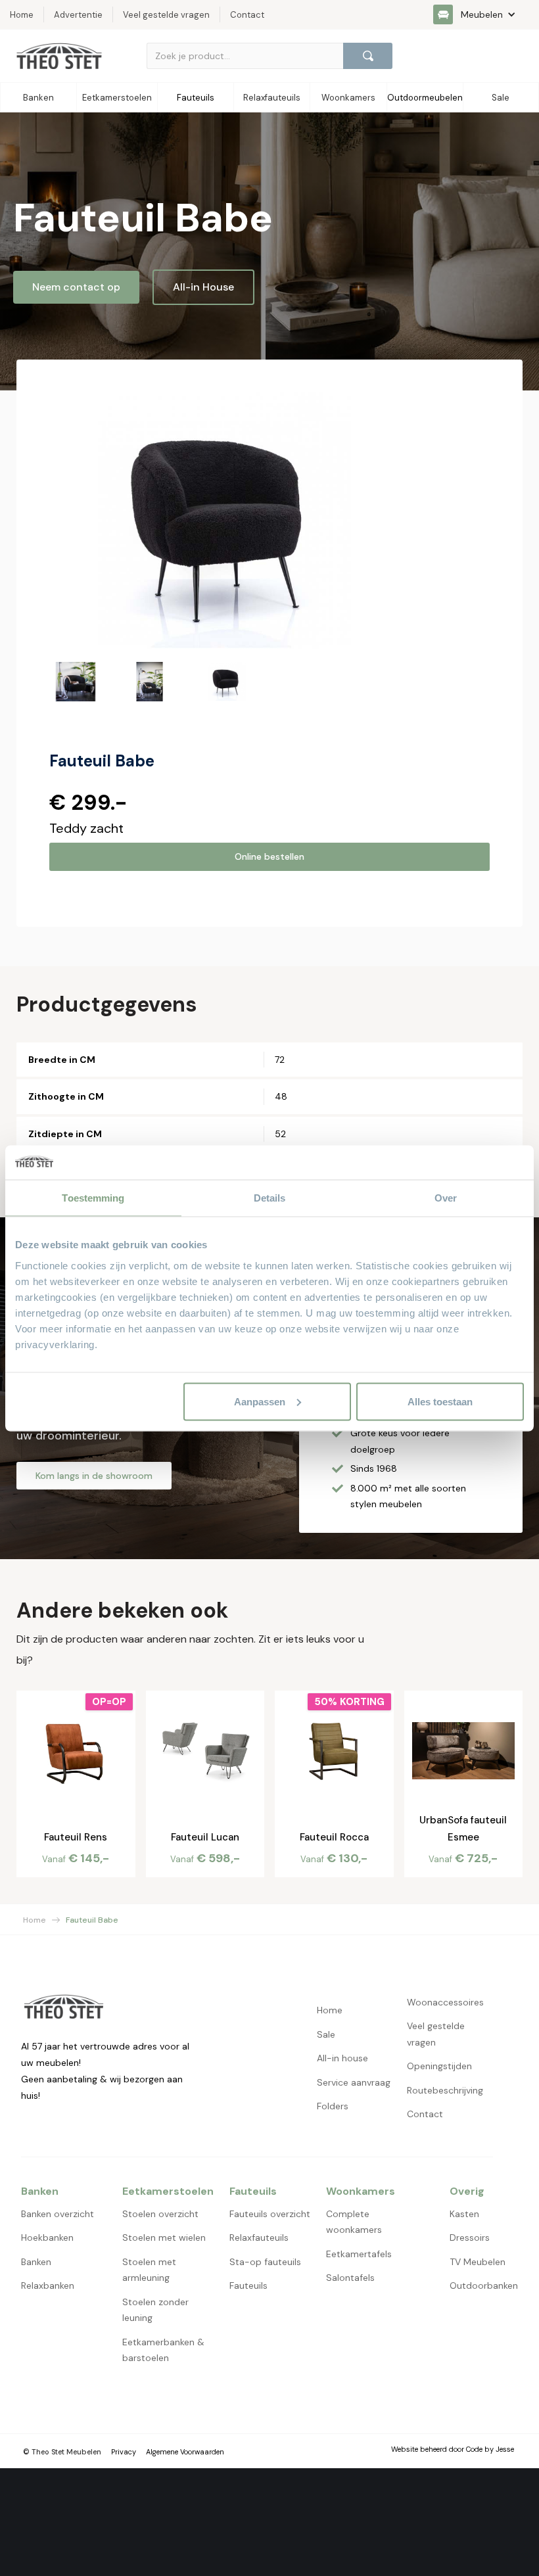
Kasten (464, 2214)
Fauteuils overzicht (270, 2214)
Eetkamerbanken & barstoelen (163, 2350)
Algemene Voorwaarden (185, 2452)
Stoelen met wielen (164, 2237)
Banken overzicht (58, 2214)
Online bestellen (269, 856)
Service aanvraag (354, 2082)
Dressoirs (470, 2237)
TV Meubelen (478, 2262)
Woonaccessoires (445, 2002)
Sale (326, 2034)
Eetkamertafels (359, 2254)
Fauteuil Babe (92, 1920)
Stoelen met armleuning (149, 2270)
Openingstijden (439, 2066)
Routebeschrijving (445, 2090)
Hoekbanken (47, 2237)
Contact (425, 2114)
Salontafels (350, 2278)
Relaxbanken (48, 2285)
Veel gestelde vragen (436, 2034)
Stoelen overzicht (160, 2214)
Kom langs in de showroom (94, 1476)
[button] (481, 14)
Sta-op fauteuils (265, 2262)
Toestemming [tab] (93, 1198)
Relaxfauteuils (259, 2237)
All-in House (203, 287)
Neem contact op (76, 287)
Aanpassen (260, 1401)
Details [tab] (270, 1198)
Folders (333, 2106)
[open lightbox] (224, 521)
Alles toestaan (440, 1401)
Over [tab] (446, 1198)
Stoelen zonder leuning (155, 2310)
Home (35, 1920)
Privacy (124, 2452)
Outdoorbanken (484, 2285)
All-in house (342, 2058)
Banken (36, 2262)
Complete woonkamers (354, 2222)
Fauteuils (248, 2285)
